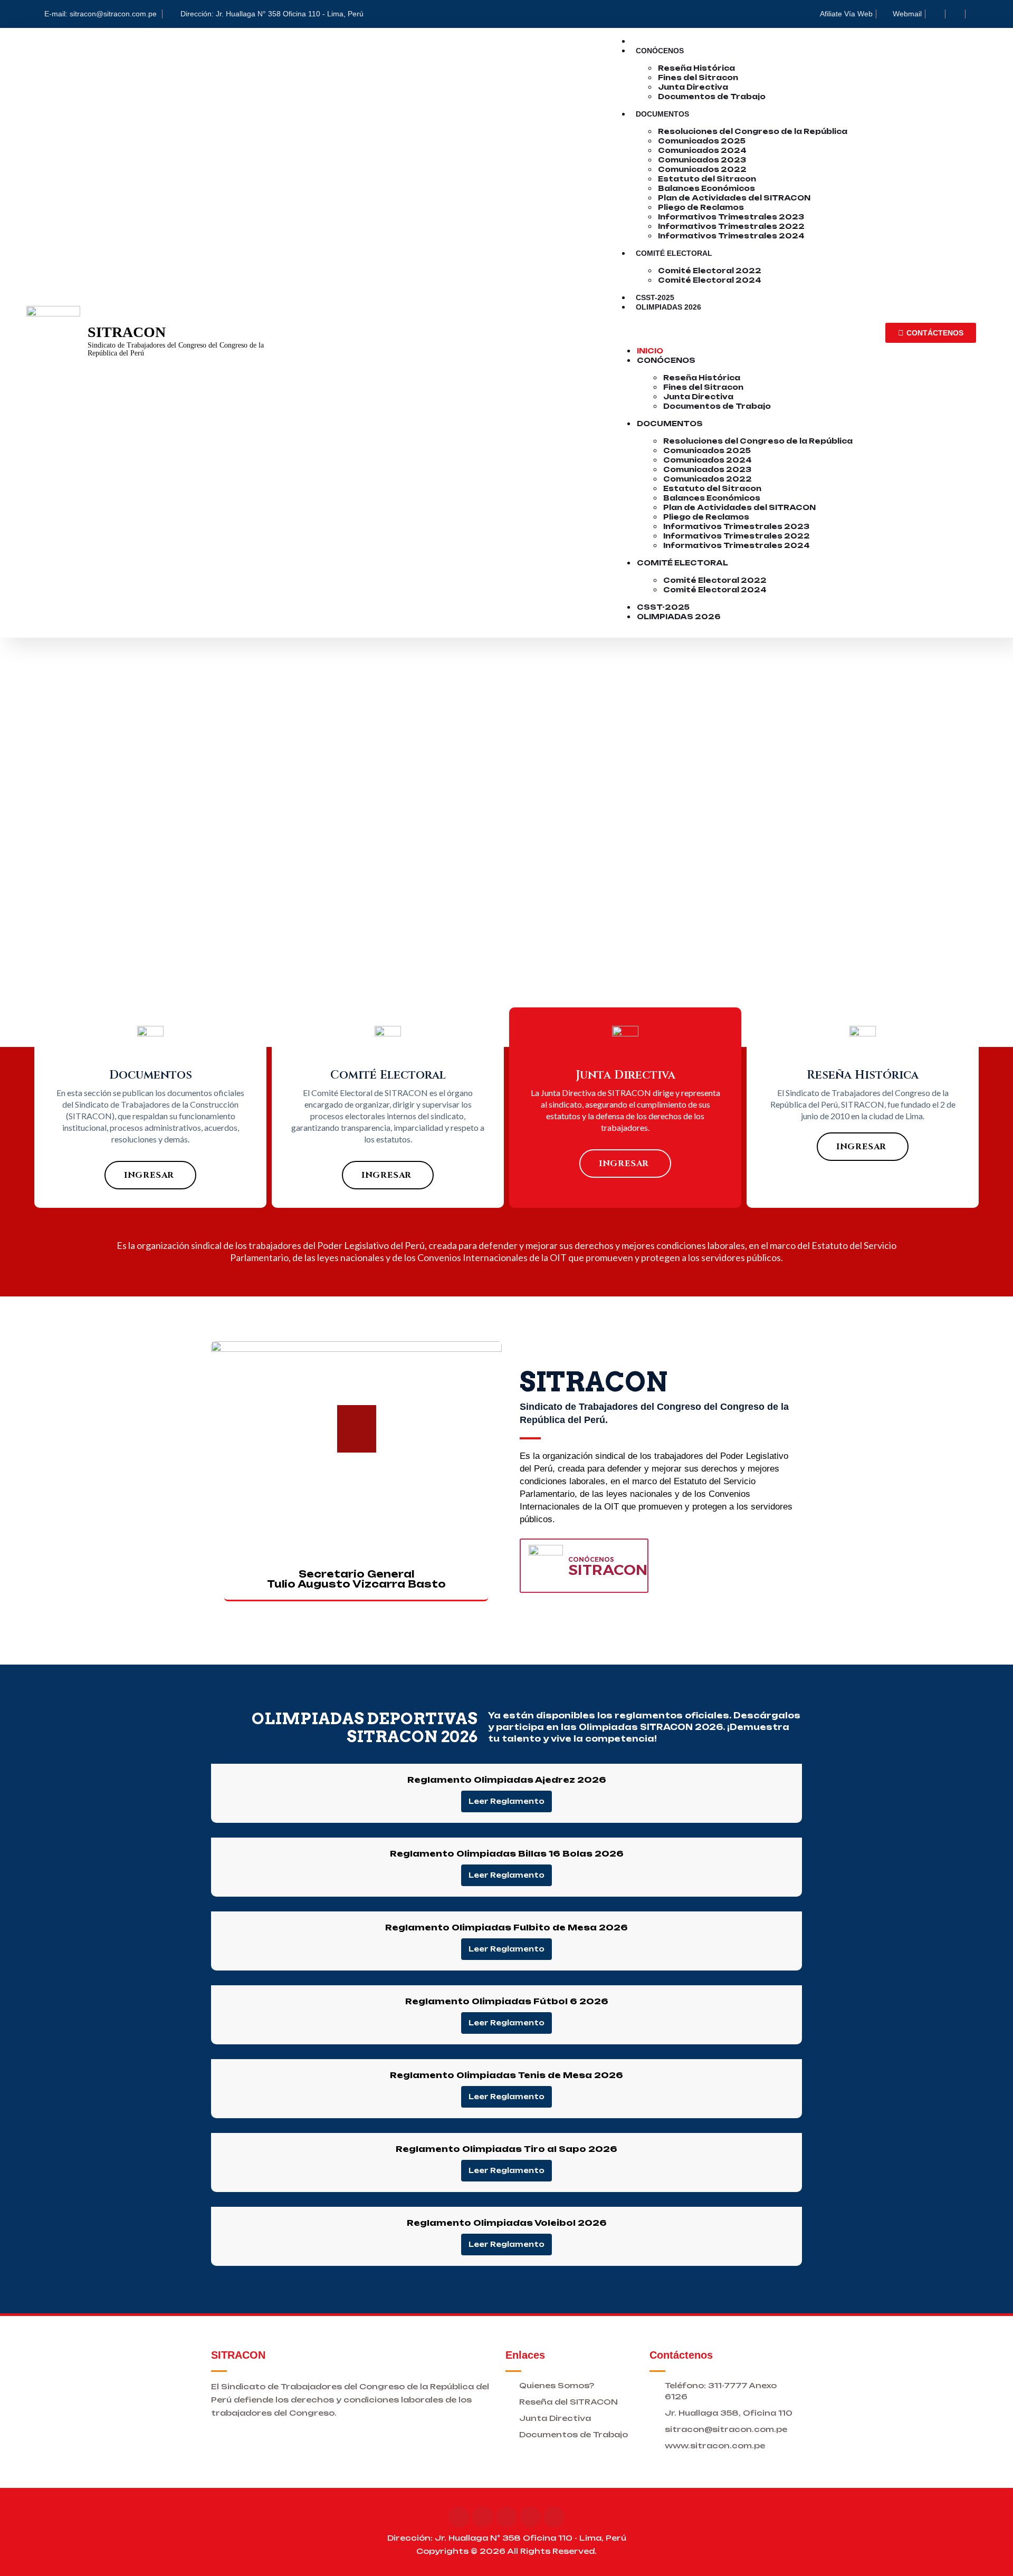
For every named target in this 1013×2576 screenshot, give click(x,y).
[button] (745, 325)
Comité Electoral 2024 (710, 280)
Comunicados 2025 (702, 141)
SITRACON (127, 332)
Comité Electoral (674, 253)
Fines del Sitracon (698, 78)
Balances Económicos (706, 188)
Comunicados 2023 (702, 160)
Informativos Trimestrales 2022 (731, 226)
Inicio (650, 351)
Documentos (662, 114)
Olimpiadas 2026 (668, 307)
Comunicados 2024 (702, 150)
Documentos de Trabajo (712, 97)
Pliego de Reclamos (701, 207)
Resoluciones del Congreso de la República (753, 131)
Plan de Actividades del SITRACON (734, 198)
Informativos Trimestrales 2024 (731, 236)
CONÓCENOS (591, 1559)
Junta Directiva (693, 87)
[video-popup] (357, 1429)
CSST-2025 (663, 607)
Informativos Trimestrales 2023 (731, 217)
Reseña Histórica (696, 68)
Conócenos (660, 51)
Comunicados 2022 (702, 169)
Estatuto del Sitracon (707, 179)
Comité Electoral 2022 (710, 271)
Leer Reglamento (506, 1801)
